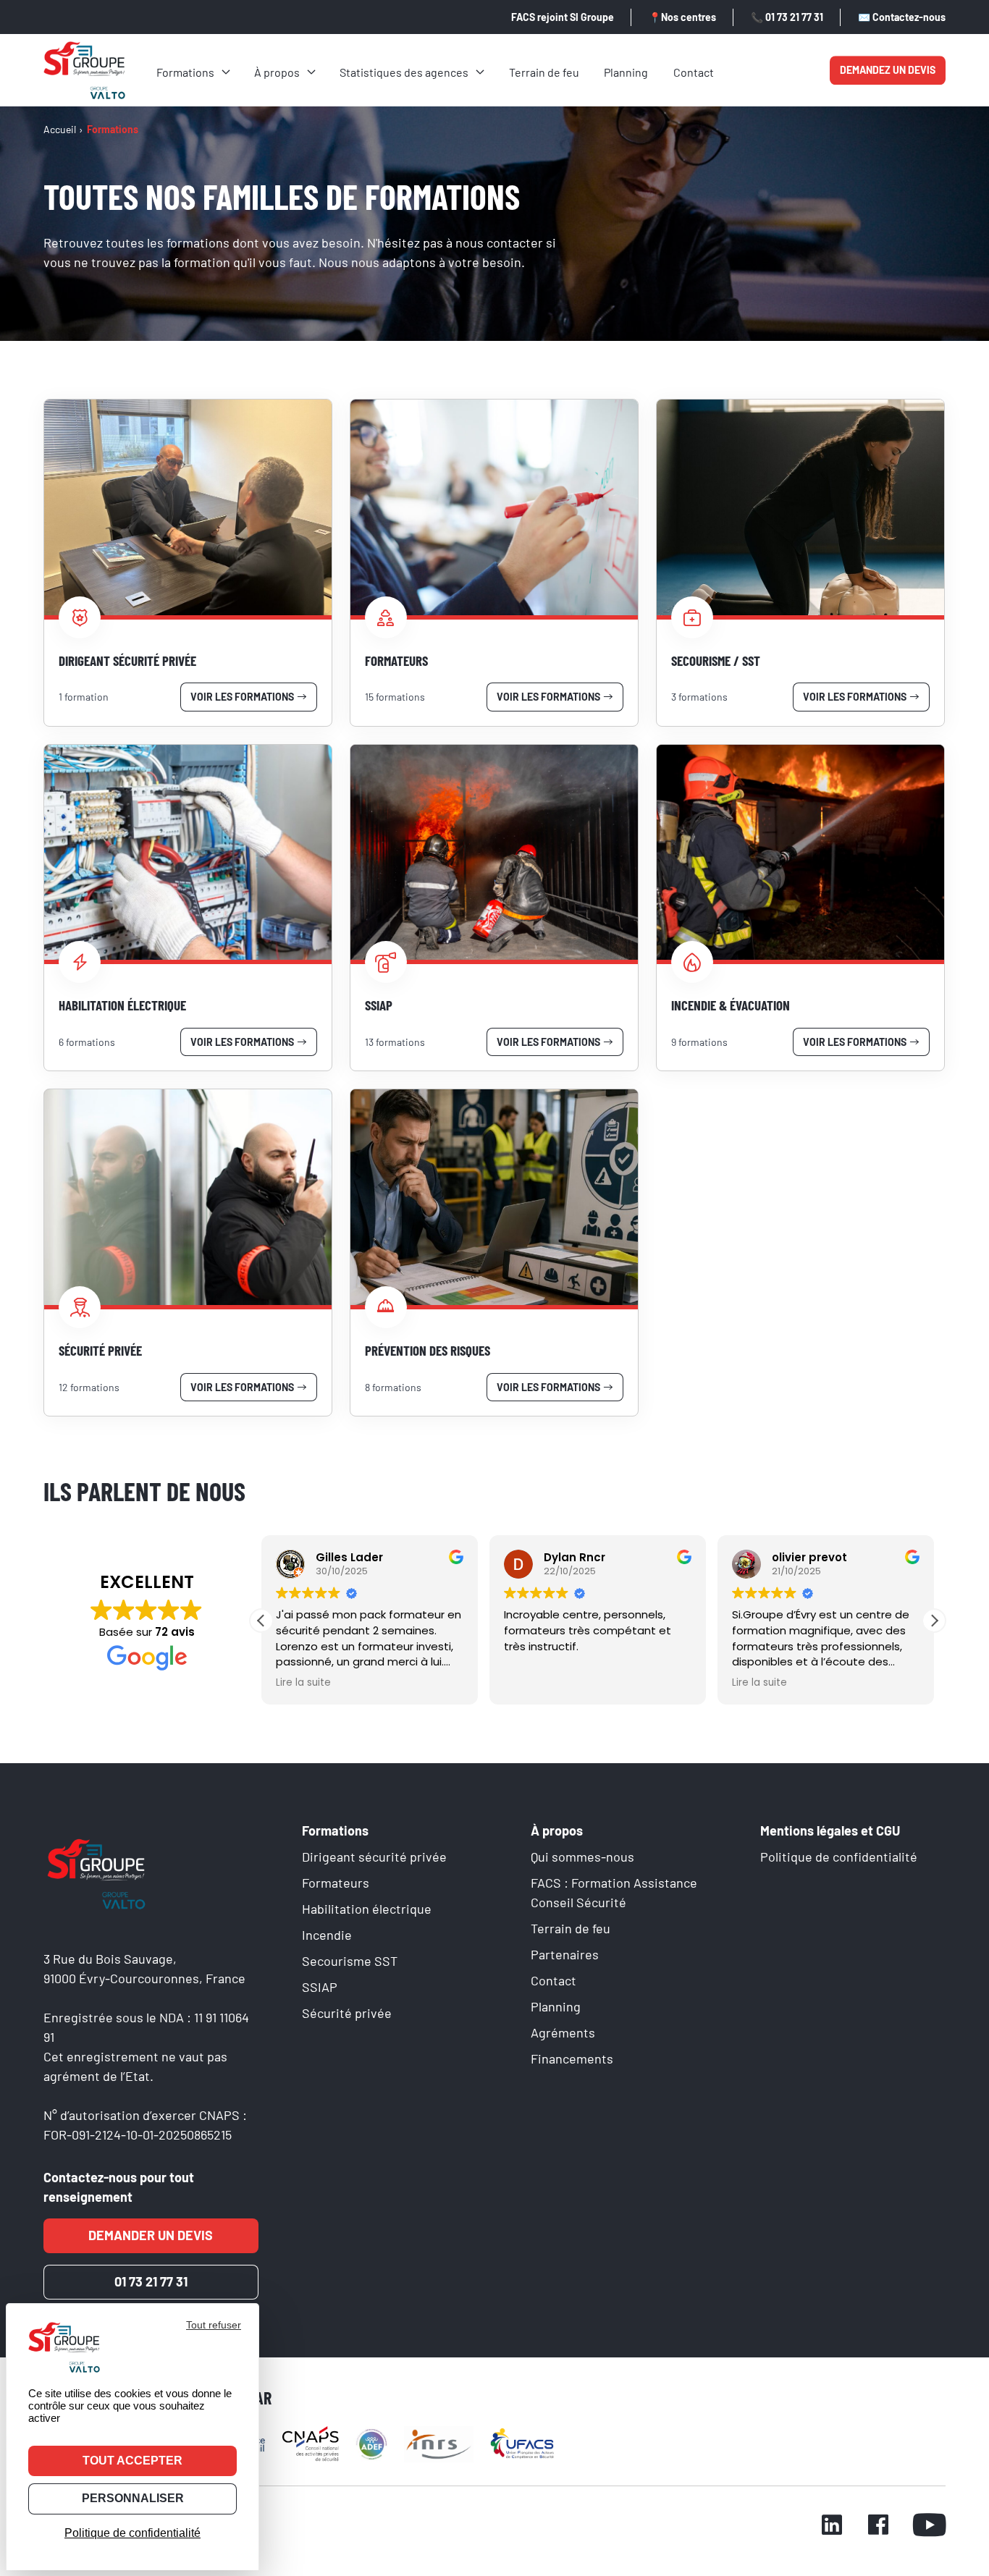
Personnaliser (133, 2498)
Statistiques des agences (404, 72)
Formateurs (336, 1883)
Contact (694, 72)
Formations (185, 72)
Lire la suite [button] (303, 1683)
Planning (626, 72)
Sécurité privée (347, 2013)
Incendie (327, 1935)
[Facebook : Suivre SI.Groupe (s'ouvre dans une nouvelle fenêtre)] (878, 2527)
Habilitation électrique (367, 1909)
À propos (277, 72)
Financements (572, 2058)
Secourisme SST (350, 1961)
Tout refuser (214, 2325)
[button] (934, 1621)
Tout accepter (132, 2461)
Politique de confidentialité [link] (132, 2533)
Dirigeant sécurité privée (374, 1857)
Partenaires (565, 1954)
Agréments (563, 2032)
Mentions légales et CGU (830, 1830)
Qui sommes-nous (582, 1857)
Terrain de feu (544, 72)
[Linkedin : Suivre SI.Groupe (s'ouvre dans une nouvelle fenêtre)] (832, 2527)
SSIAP (320, 1987)
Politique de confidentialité (839, 1857)
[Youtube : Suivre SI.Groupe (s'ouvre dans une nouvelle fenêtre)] (929, 2527)
